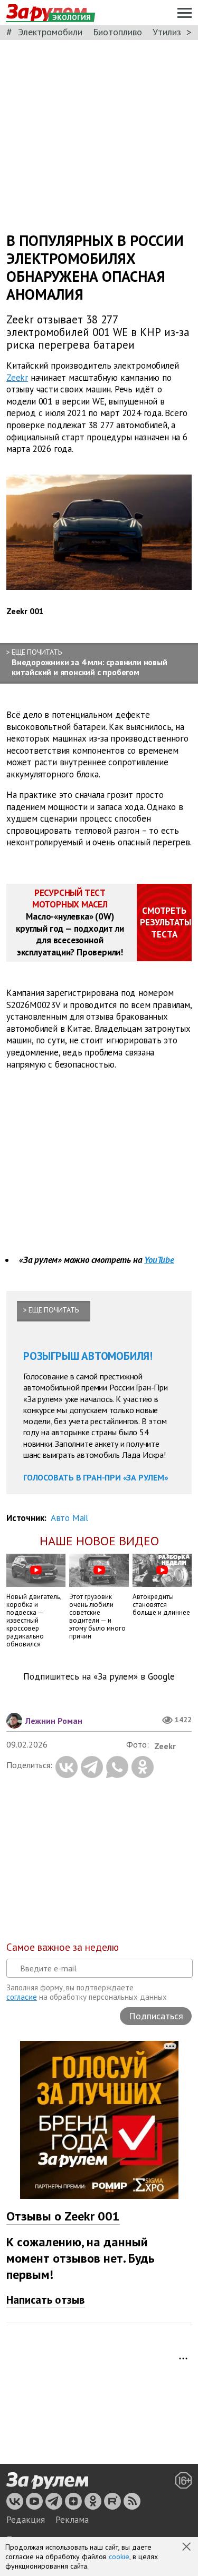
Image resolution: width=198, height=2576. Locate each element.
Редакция (26, 2520)
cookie (119, 2557)
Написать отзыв (46, 2300)
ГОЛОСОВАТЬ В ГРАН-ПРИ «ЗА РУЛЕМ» (96, 1477)
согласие (22, 1997)
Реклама (72, 2520)
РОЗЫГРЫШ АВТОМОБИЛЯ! (88, 1356)
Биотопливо (117, 32)
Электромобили (50, 32)
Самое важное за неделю (63, 1947)
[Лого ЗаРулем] (47, 2481)
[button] (187, 2548)
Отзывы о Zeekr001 (63, 2216)
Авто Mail (69, 1518)
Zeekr (17, 377)
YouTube (159, 1260)
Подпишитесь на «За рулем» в (99, 1677)
